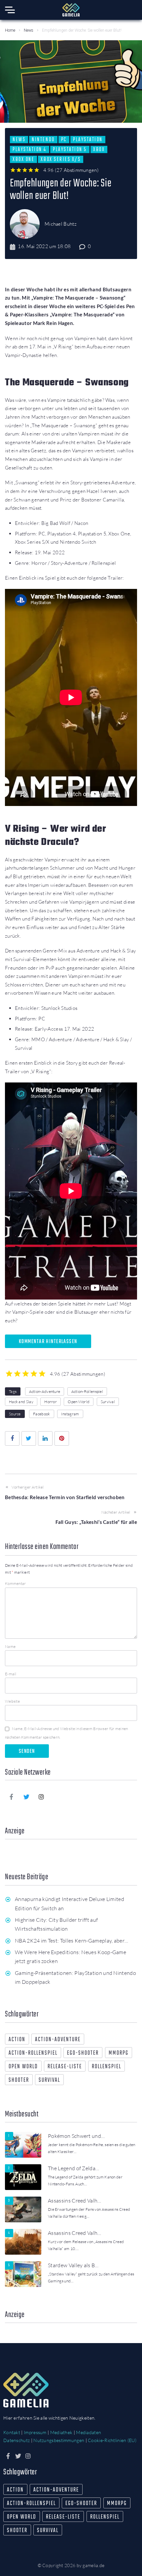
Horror (51, 1402)
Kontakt (12, 2432)
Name (10, 1646)
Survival (108, 1402)
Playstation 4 (30, 149)
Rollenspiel (106, 2067)
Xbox (99, 149)
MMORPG (119, 2053)
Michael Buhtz (61, 224)
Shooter (19, 2080)
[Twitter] (26, 1797)
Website (12, 1701)
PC (64, 140)
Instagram (70, 1414)
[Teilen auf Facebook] (12, 1438)
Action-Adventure (45, 1391)
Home (10, 30)
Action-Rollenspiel (87, 1391)
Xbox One (23, 159)
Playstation (88, 140)
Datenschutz (17, 2440)
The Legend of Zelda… (73, 2168)
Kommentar (16, 1583)
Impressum (35, 2432)
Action (17, 2040)
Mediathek (61, 2432)
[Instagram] (42, 1797)
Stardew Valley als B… (73, 2265)
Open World (79, 1402)
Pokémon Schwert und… (76, 2136)
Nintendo (43, 140)
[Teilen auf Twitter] (29, 1438)
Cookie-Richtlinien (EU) (112, 2440)
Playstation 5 (70, 149)
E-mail (11, 1674)
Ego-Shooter (83, 2053)
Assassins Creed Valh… (75, 2201)
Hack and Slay (21, 1402)
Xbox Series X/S (61, 159)
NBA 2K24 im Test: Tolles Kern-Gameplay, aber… (71, 1941)
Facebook (41, 1414)
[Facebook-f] (12, 1797)
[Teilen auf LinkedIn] (45, 1438)
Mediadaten (89, 2432)
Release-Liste (65, 2067)
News (29, 30)
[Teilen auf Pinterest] (62, 1438)
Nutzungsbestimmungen (59, 2440)
